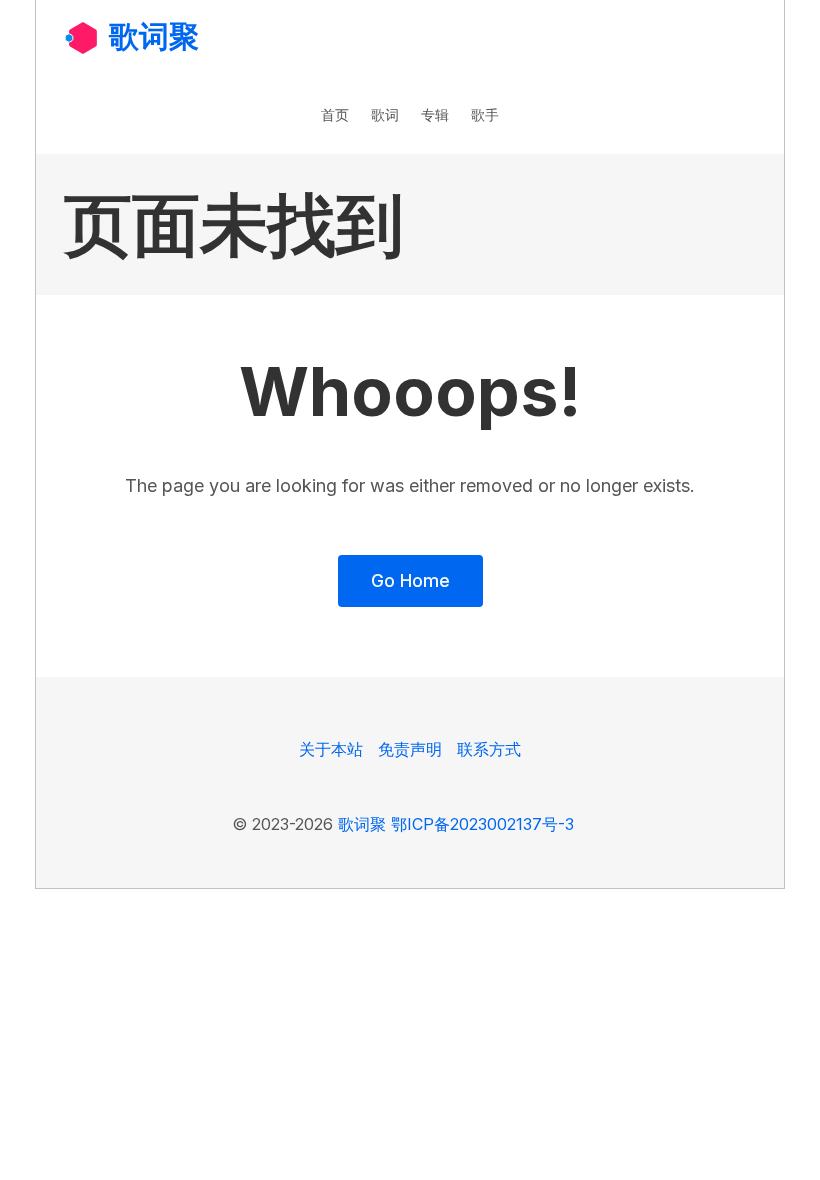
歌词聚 (154, 36)
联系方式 (489, 749)
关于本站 (331, 749)
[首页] (81, 36)
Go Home (410, 580)
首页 (335, 114)
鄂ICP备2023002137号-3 (482, 824)
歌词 (385, 114)
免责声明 (410, 749)
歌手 (485, 114)
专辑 (435, 114)
